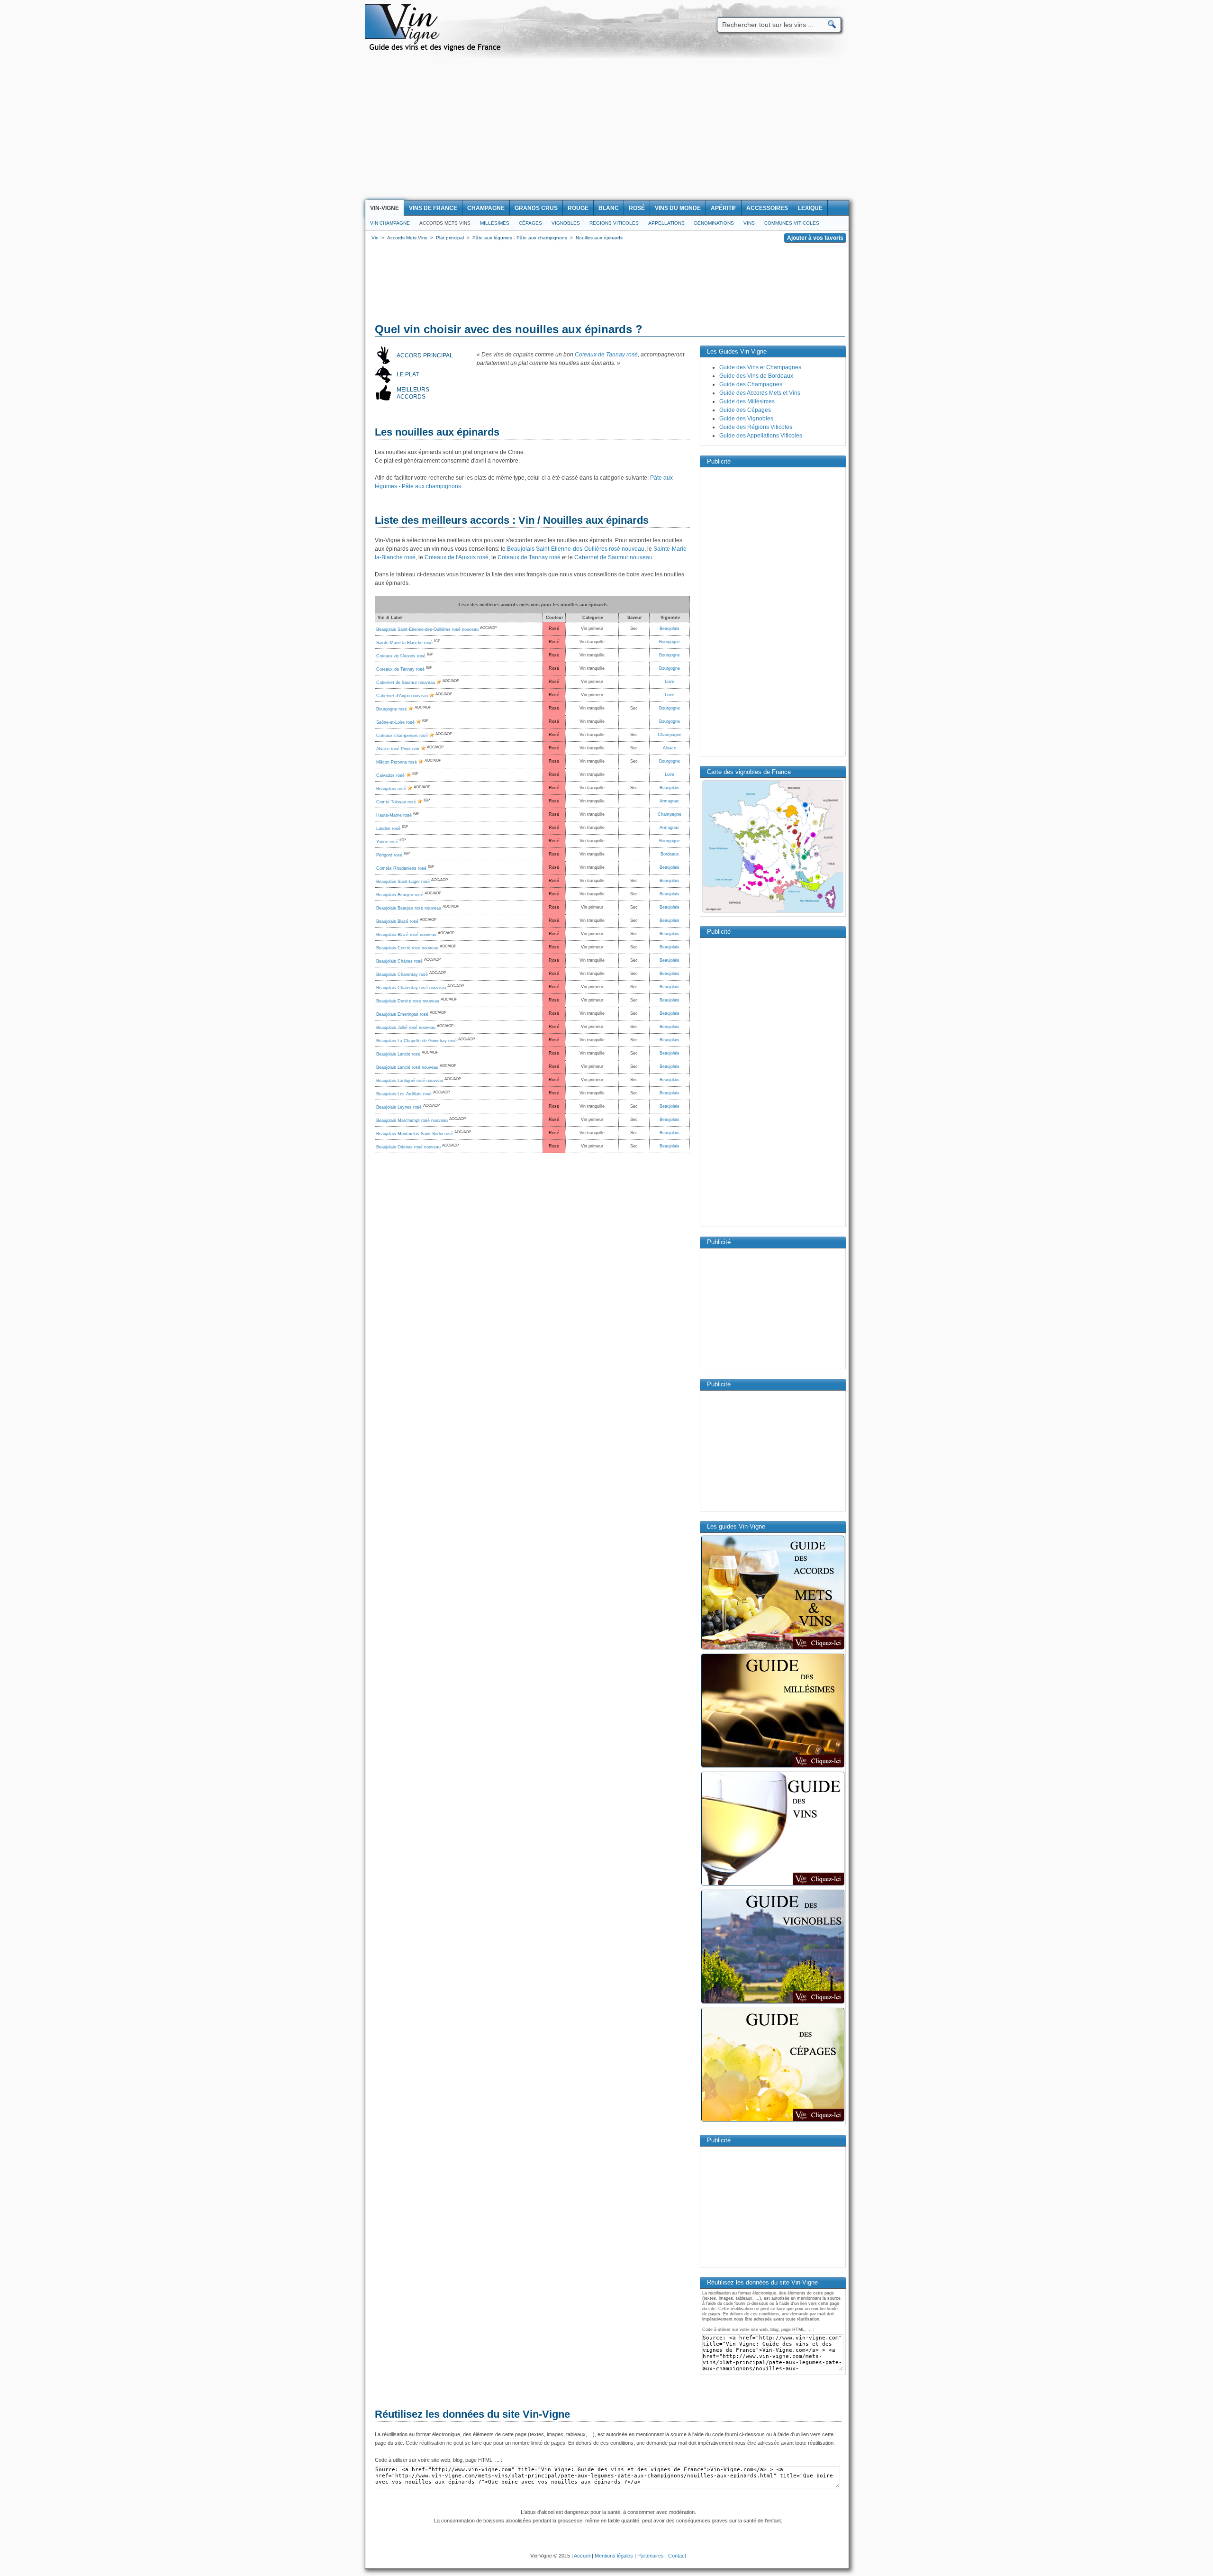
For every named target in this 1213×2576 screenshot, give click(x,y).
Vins (749, 223)
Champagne (670, 735)
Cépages (530, 223)
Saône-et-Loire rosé (395, 722)
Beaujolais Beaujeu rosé (400, 895)
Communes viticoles (792, 223)
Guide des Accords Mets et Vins (760, 393)
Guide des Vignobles (746, 419)
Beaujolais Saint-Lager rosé (403, 882)
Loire (670, 682)
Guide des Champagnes (751, 384)
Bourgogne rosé (392, 709)
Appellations (666, 223)
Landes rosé (388, 828)
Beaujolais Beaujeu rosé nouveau (409, 908)
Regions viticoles (614, 223)
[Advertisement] (606, 129)
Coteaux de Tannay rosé (606, 355)
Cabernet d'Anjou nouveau (402, 696)
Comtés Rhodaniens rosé (401, 868)
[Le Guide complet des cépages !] (773, 2121)
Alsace (670, 748)
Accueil (582, 2556)
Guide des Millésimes (747, 401)
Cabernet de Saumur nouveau (613, 557)
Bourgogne (670, 642)
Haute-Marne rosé (394, 815)
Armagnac (670, 801)
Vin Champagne (390, 223)
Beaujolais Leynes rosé (399, 1107)
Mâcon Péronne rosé (397, 762)
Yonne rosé (387, 842)
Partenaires (651, 2556)
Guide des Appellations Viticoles (761, 436)
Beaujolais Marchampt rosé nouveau (412, 1120)
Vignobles (566, 223)
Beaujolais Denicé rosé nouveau (408, 1001)
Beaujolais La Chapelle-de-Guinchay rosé (416, 1041)
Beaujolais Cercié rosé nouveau (407, 948)
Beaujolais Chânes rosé (399, 961)
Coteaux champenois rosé (402, 736)
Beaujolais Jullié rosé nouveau (406, 1028)
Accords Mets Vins (445, 223)
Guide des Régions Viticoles (756, 427)
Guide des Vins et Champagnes (760, 367)
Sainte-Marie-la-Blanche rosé (404, 643)
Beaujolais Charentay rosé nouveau (411, 988)
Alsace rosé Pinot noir (398, 749)
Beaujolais (670, 628)
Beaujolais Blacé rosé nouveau (406, 935)
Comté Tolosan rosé (396, 802)
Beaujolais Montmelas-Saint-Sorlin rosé (415, 1134)
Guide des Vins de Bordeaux (756, 376)
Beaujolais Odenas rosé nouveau (408, 1147)
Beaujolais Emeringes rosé (402, 1014)
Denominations (714, 223)
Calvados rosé (390, 775)
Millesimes (495, 223)
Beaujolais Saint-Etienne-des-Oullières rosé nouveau (576, 549)
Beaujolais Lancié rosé (398, 1054)
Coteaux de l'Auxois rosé (457, 557)
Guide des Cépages (745, 410)
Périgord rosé (389, 855)
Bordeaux (670, 854)
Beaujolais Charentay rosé (402, 974)
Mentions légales (614, 2556)
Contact (677, 2556)
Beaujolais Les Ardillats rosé (404, 1094)
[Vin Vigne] (436, 50)
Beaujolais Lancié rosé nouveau (407, 1067)
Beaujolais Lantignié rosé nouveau (410, 1081)
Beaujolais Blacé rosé (397, 921)
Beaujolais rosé (391, 789)
